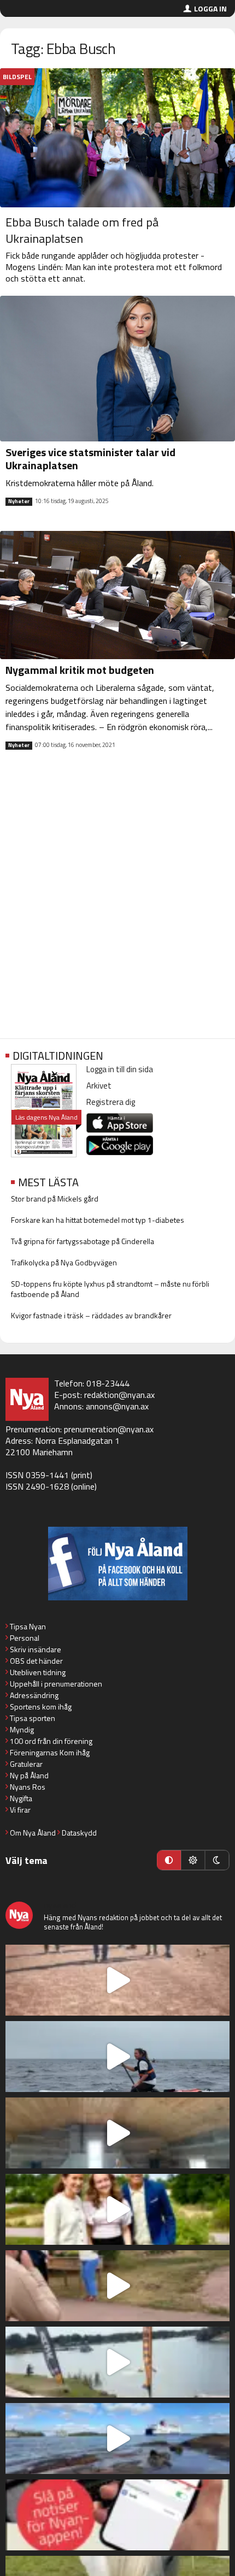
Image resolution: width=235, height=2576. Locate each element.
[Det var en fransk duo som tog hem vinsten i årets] (117, 2362)
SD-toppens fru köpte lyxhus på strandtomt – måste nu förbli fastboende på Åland (110, 1289)
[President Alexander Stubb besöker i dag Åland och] (117, 2286)
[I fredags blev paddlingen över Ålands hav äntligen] (117, 2057)
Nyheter (19, 501)
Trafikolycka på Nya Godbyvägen (64, 1262)
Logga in (210, 8)
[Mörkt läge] (217, 1860)
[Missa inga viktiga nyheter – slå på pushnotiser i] (117, 2515)
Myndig (22, 1729)
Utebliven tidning (38, 1672)
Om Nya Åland (33, 1833)
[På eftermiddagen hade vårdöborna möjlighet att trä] (117, 2209)
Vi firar (20, 1810)
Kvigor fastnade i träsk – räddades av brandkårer (91, 1315)
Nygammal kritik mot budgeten (80, 670)
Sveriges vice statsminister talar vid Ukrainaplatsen (90, 459)
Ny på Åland (29, 1775)
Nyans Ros (28, 1787)
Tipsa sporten (33, 1718)
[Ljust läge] (193, 1860)
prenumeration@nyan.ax (109, 1429)
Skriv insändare (36, 1649)
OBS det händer (36, 1661)
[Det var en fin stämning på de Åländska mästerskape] (117, 1980)
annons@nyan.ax (117, 1406)
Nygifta (21, 1798)
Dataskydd (79, 1833)
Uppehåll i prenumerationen (56, 1684)
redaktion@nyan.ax (119, 1395)
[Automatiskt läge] (169, 1860)
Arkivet (99, 1086)
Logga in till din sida (120, 1069)
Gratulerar (26, 1764)
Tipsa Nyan (28, 1626)
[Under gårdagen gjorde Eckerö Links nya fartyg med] (117, 2438)
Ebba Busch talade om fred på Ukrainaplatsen (82, 230)
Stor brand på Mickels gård (55, 1199)
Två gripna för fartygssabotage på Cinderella (83, 1241)
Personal (25, 1638)
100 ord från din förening (51, 1741)
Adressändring (34, 1695)
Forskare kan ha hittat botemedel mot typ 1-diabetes (98, 1220)
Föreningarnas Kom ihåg (50, 1752)
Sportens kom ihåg (41, 1707)
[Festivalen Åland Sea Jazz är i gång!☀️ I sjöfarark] (117, 2133)
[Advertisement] (117, 903)
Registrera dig (111, 1102)
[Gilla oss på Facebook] (117, 1564)
